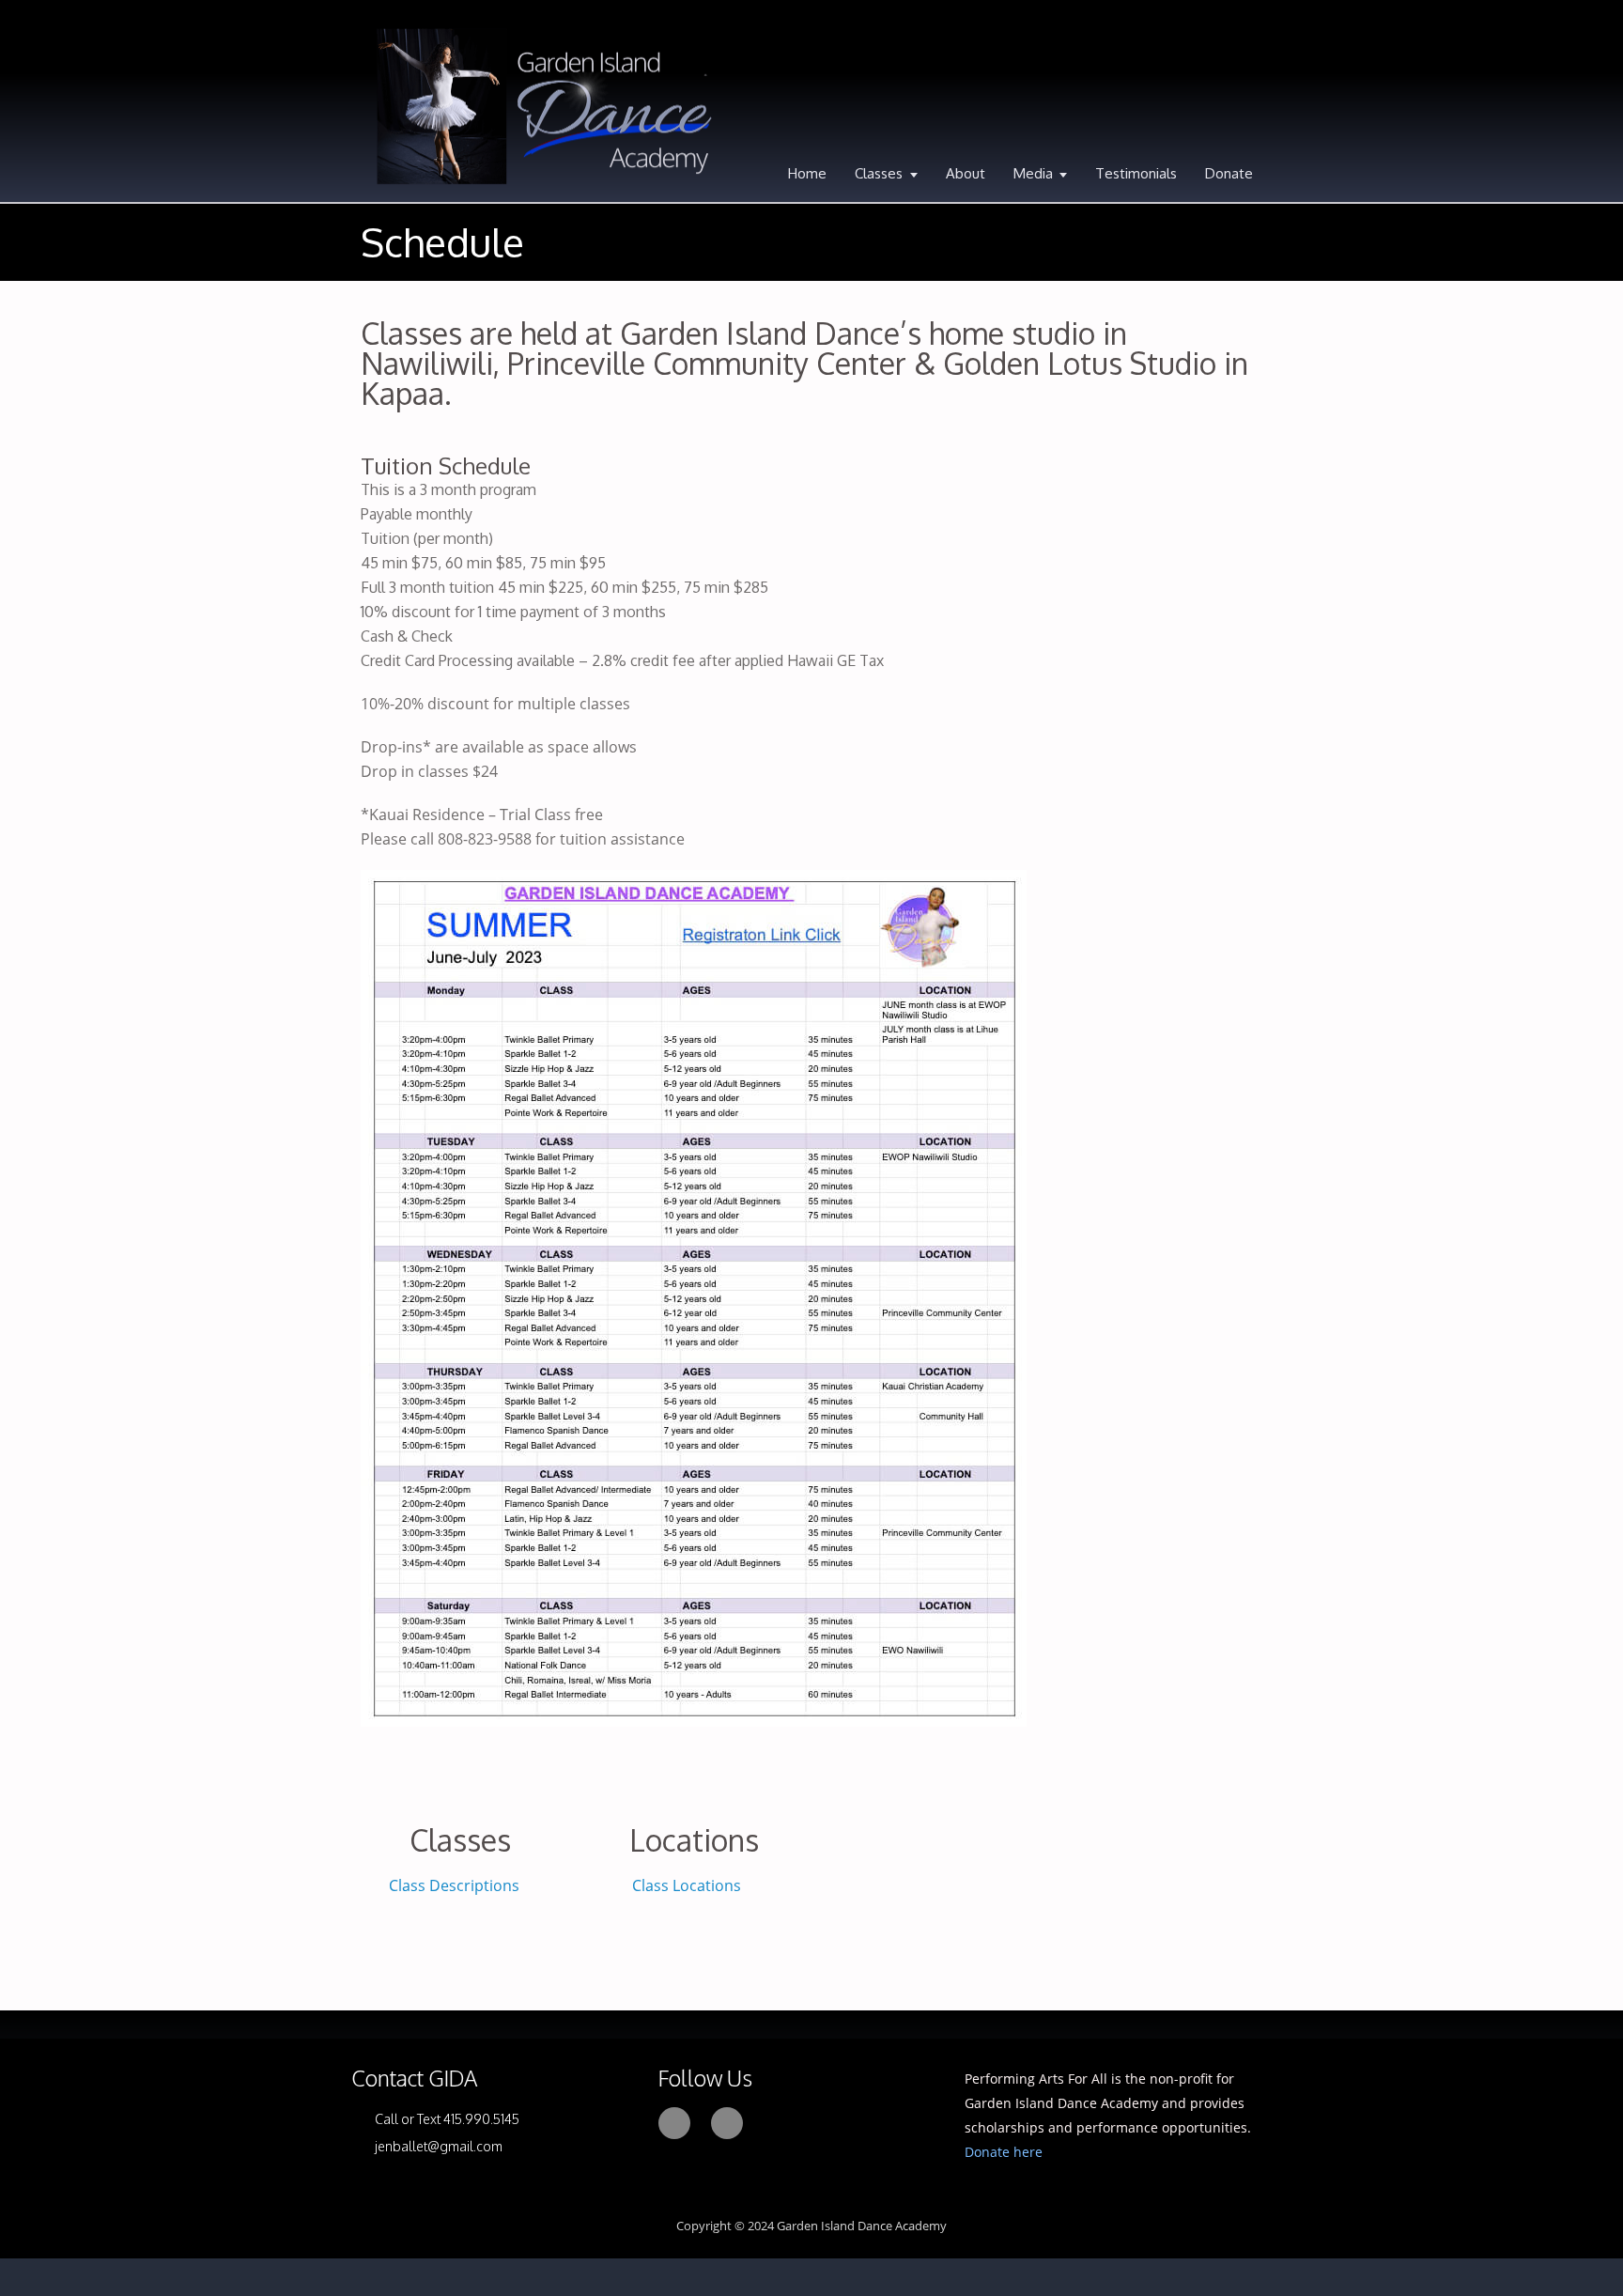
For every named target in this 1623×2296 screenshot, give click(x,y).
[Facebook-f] (674, 2123)
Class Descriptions (454, 1885)
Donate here (1004, 2152)
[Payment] (1066, 1774)
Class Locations (688, 1885)
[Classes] (460, 1793)
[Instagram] (727, 2123)
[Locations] (695, 1793)
